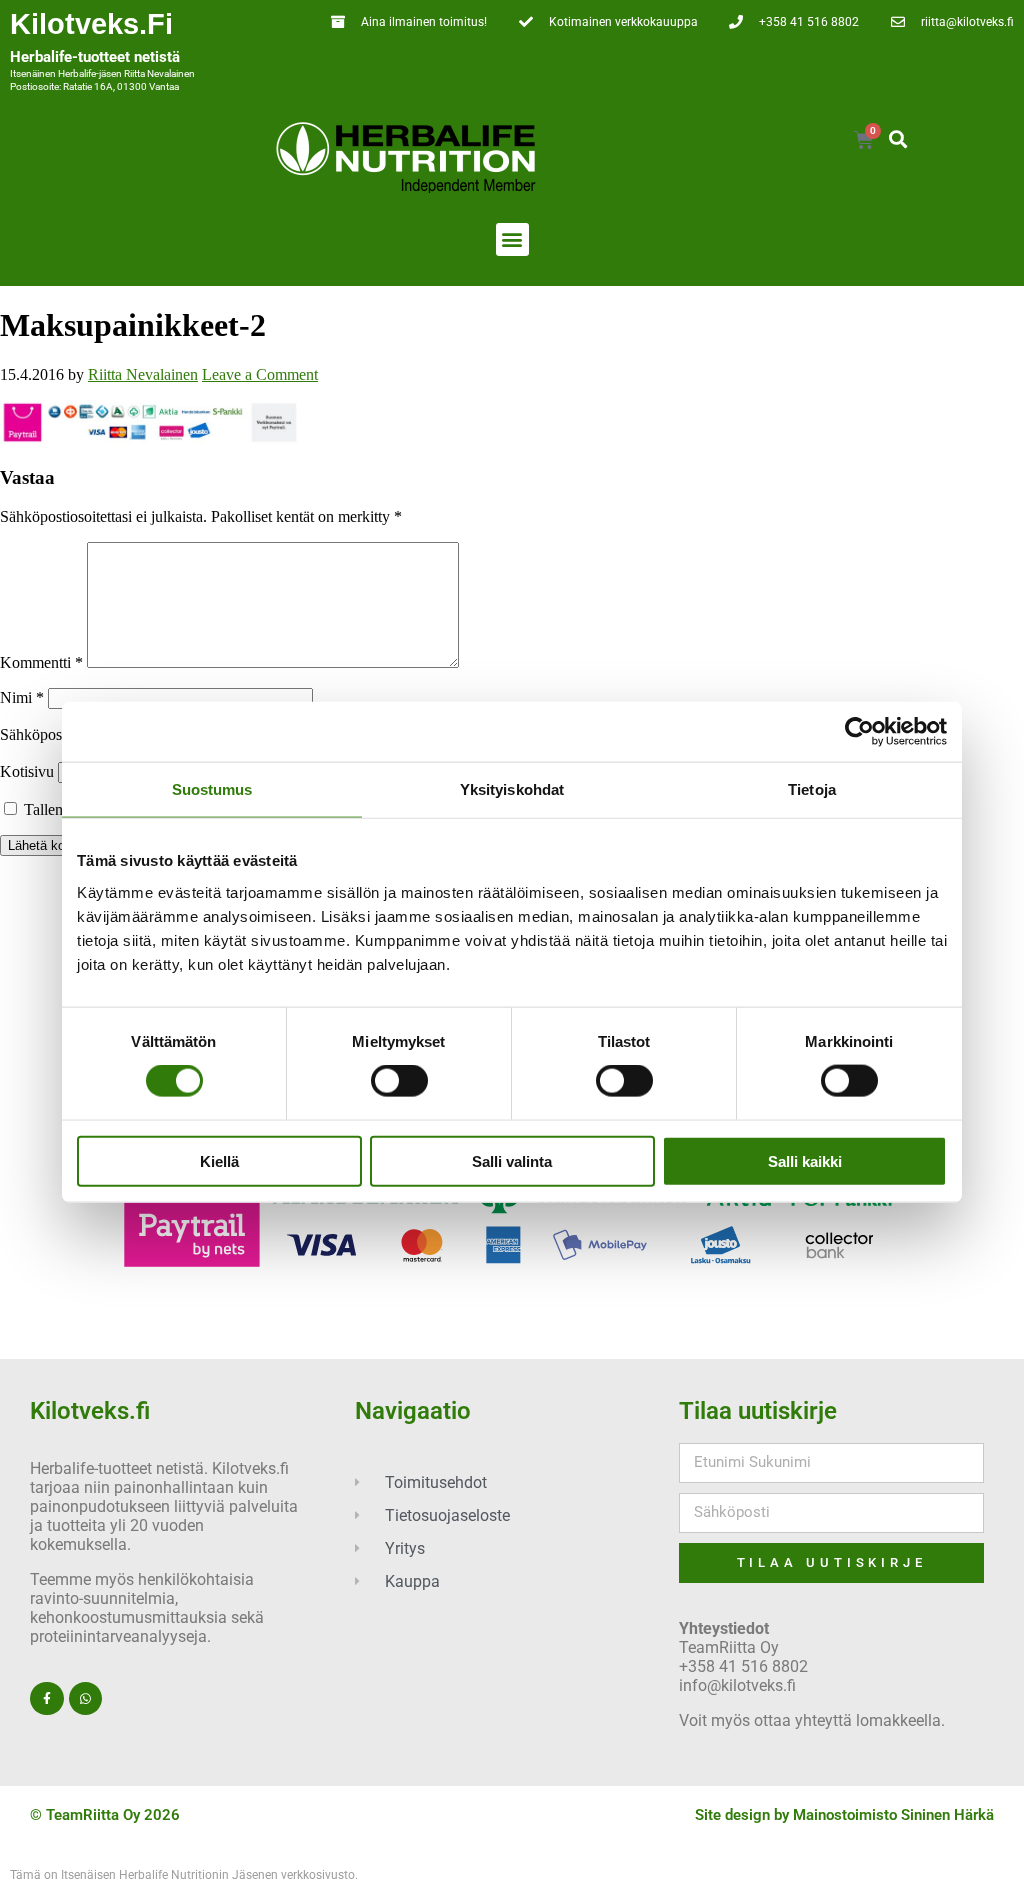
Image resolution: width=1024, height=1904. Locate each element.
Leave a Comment (260, 374)
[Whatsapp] (86, 1699)
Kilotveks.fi (91, 24)
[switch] (399, 1081)
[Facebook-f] (47, 1699)
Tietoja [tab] (812, 789)
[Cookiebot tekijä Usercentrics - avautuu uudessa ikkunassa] (859, 732)
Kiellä (219, 1160)
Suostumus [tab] (212, 789)
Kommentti (41, 662)
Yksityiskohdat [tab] (512, 789)
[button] (897, 139)
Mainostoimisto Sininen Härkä (893, 1815)
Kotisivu (27, 771)
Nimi (22, 697)
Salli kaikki (805, 1160)
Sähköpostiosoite (59, 734)
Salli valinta (512, 1160)
